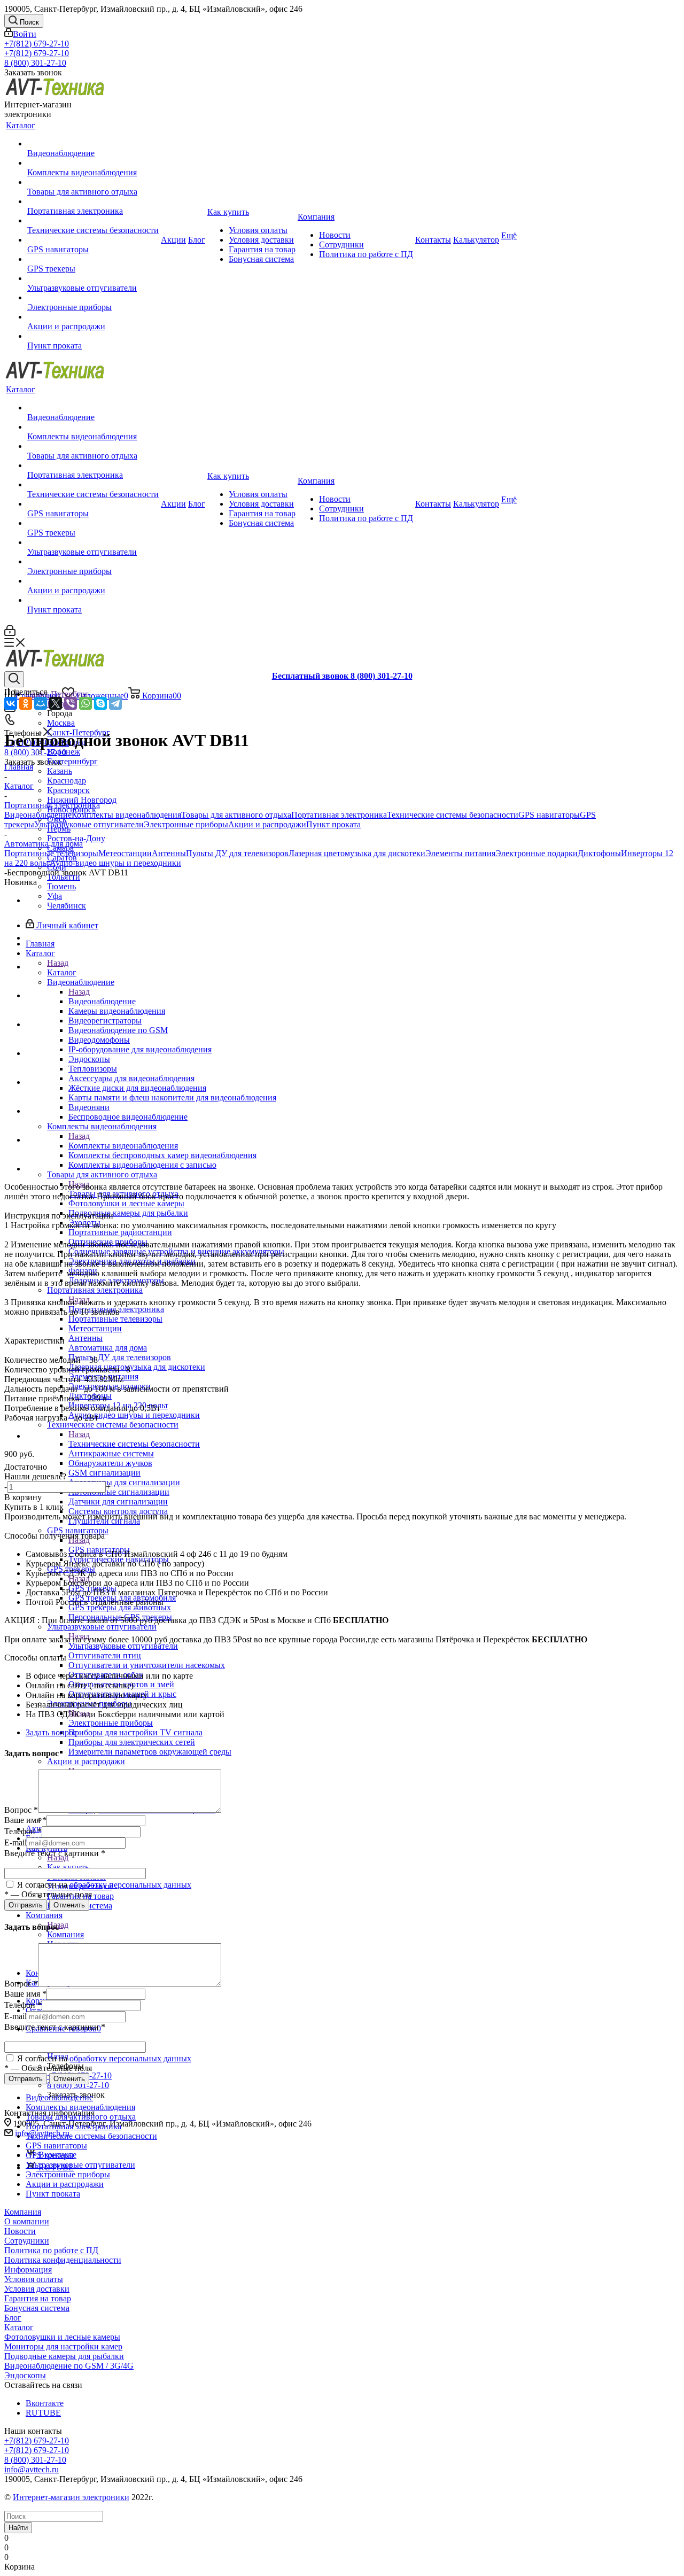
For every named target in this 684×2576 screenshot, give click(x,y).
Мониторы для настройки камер (63, 2346)
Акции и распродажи (267, 824)
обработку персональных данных (130, 1885)
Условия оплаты (34, 2279)
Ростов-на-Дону (76, 838)
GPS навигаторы (549, 815)
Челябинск (67, 906)
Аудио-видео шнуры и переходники (115, 863)
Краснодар (67, 781)
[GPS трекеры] (93, 259)
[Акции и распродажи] (93, 317)
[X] (56, 703)
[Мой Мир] (41, 703)
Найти (18, 2528)
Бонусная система (37, 2308)
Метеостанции (125, 853)
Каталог (62, 972)
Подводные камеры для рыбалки (64, 2356)
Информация (28, 2269)
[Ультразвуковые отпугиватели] (93, 278)
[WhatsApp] (85, 703)
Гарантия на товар (38, 2298)
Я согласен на (103, 1885)
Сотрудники (27, 2241)
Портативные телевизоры (51, 853)
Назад (58, 963)
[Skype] (100, 703)
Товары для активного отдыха (236, 815)
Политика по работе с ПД (51, 2250)
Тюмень (61, 886)
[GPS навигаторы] (93, 240)
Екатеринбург (72, 761)
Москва (61, 723)
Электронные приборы (111, 1723)
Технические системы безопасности (134, 1444)
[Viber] (71, 703)
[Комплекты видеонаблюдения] (93, 163)
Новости (20, 2231)
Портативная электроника (339, 815)
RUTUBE (43, 2413)
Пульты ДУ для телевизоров (237, 853)
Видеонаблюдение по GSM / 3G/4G (69, 2366)
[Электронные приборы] (93, 298)
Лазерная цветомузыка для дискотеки (357, 853)
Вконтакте (45, 2403)
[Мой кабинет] (10, 633)
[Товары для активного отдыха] (93, 182)
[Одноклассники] (26, 703)
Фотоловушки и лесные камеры (62, 2337)
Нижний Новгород (82, 800)
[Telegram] (115, 703)
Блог (13, 2318)
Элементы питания (460, 853)
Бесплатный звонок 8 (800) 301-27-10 (342, 676)
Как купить (68, 1867)
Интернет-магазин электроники (71, 2497)
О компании (27, 2221)
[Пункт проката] (93, 336)
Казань (60, 771)
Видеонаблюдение (102, 1001)
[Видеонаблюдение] (93, 144)
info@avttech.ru (32, 2469)
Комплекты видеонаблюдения (123, 1146)
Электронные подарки (537, 853)
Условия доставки (37, 2289)
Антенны (169, 853)
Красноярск (68, 790)
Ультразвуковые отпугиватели (123, 1646)
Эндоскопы (25, 2375)
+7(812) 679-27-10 (37, 44)
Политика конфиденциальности (63, 2260)
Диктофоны (599, 853)
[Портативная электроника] (93, 201)
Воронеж (64, 752)
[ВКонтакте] (11, 703)
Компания (65, 1934)
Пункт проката (333, 824)
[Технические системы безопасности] (93, 221)
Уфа (55, 896)
